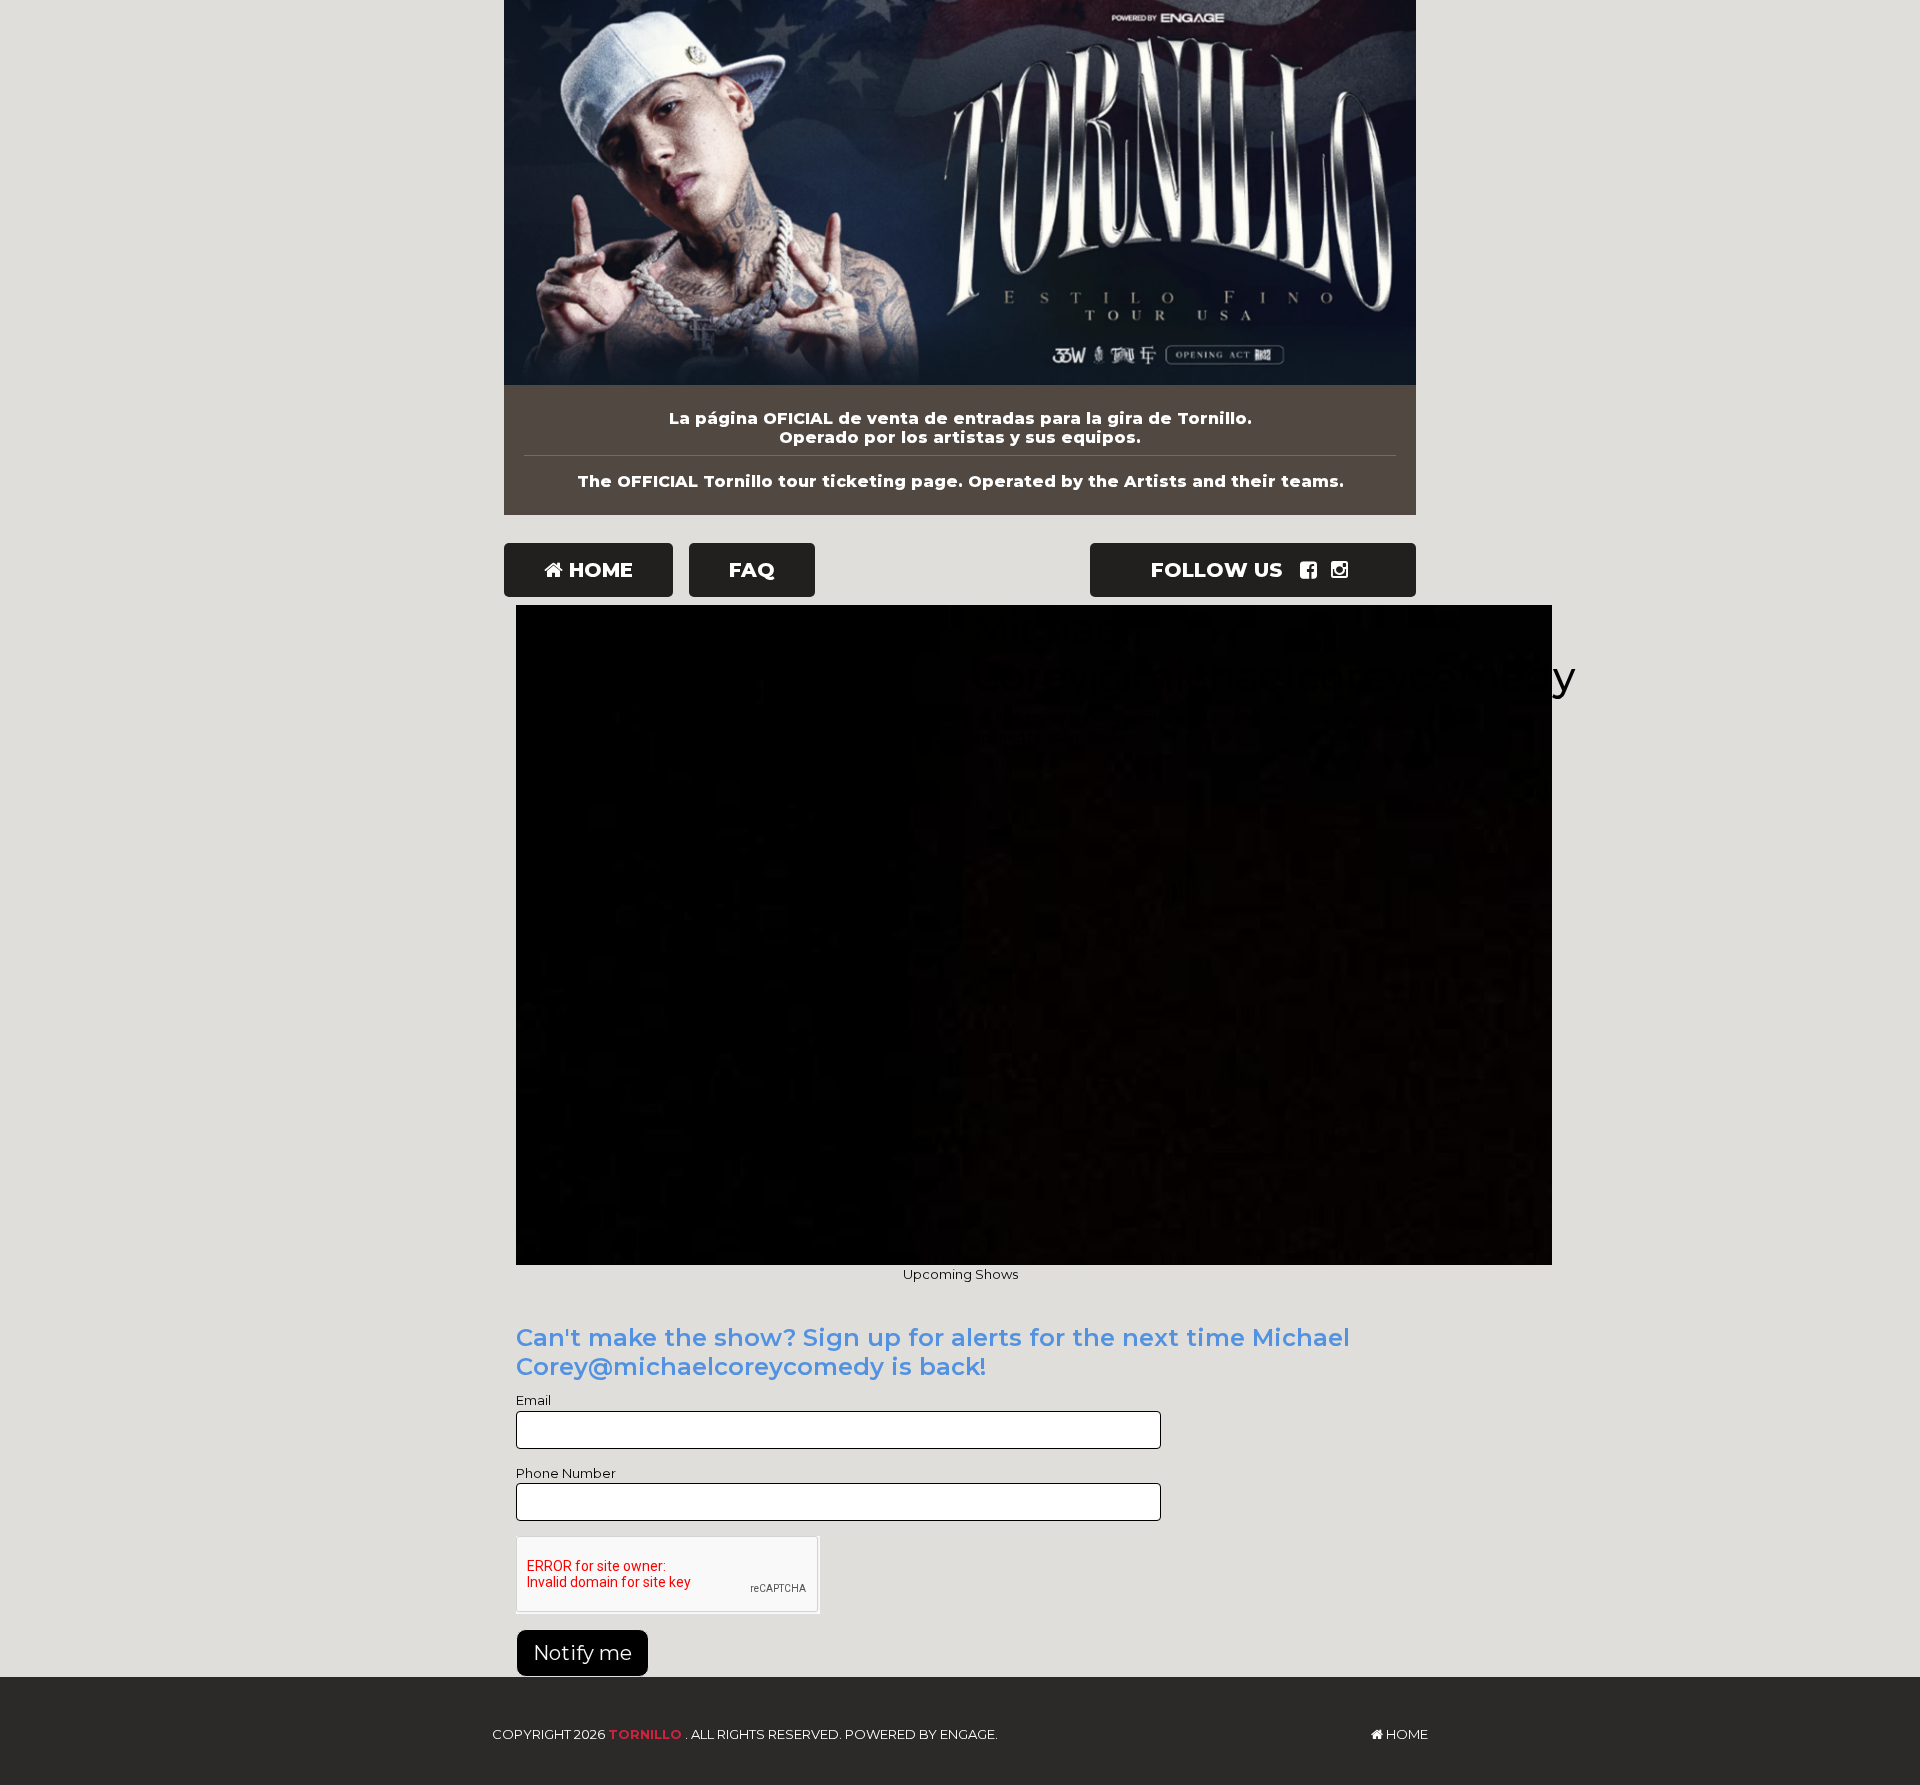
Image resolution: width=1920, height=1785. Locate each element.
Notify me (582, 1653)
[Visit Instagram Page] (1343, 570)
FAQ (752, 570)
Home (598, 570)
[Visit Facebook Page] (1312, 570)
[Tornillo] (960, 192)
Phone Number (566, 1473)
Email (533, 1400)
